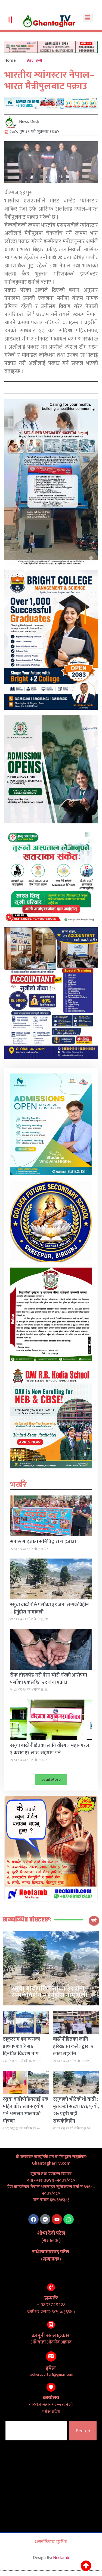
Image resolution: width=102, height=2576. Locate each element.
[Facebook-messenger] (45, 2219)
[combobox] (36, 2431)
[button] (88, 18)
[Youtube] (57, 2219)
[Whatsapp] (69, 2219)
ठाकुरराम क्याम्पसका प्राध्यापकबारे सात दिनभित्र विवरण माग (21, 2047)
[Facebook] (33, 2219)
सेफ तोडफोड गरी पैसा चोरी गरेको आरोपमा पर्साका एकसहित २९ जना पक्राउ (49, 1679)
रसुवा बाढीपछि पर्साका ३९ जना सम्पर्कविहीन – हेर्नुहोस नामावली (49, 1608)
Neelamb (61, 2558)
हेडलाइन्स (35, 60)
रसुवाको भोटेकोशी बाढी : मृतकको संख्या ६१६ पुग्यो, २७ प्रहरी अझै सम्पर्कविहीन (76, 2110)
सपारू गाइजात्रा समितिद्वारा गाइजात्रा (43, 1542)
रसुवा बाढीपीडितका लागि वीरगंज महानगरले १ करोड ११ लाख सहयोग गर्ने (50, 1749)
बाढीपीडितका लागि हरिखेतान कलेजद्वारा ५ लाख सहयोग (73, 2047)
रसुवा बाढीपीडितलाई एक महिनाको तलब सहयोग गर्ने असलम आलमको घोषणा (25, 2110)
